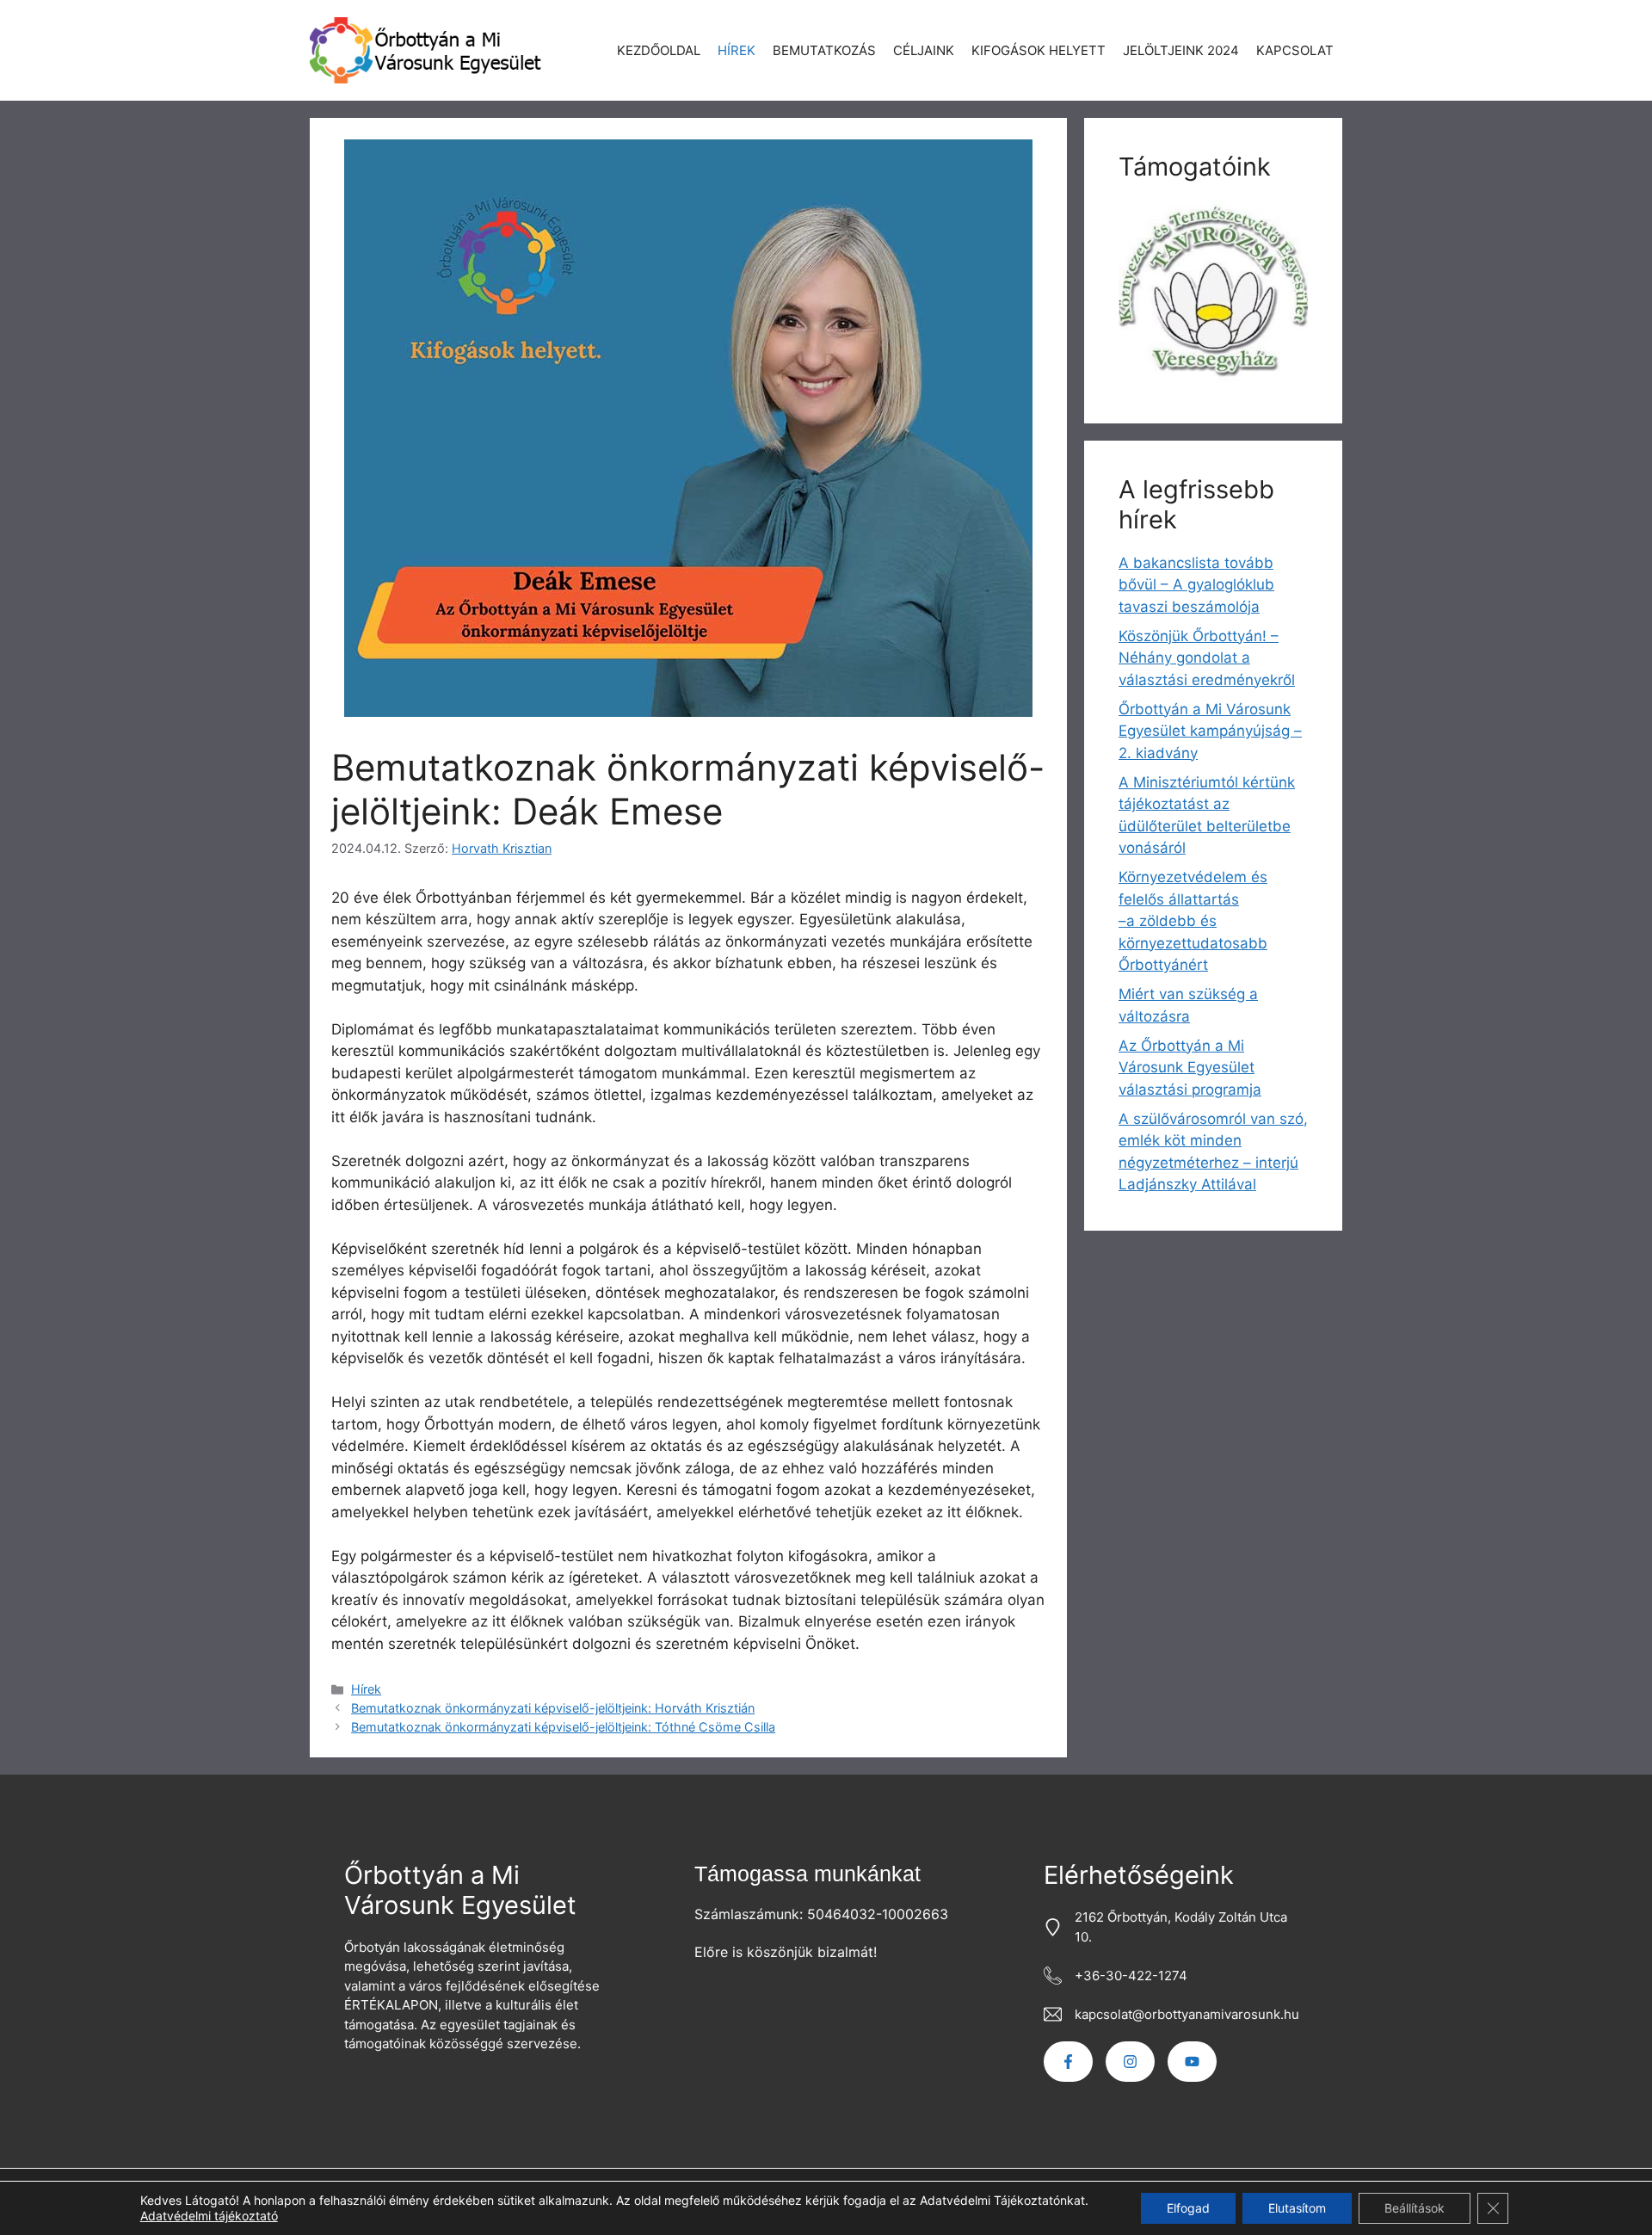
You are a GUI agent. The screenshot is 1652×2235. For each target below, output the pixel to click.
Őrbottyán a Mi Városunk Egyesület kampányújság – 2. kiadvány (1210, 731)
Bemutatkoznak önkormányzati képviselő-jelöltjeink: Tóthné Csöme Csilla (563, 1727)
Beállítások (1415, 2208)
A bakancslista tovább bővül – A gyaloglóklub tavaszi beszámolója (1196, 585)
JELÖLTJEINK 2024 (1181, 50)
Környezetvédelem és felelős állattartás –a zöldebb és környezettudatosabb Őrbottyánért (1193, 921)
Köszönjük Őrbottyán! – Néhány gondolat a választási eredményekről (1207, 658)
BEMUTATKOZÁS (824, 50)
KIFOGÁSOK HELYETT (1039, 50)
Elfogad (1188, 2208)
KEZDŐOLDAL (659, 50)
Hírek (366, 1689)
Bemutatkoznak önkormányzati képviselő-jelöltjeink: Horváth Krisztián (553, 1708)
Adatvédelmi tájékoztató (209, 2216)
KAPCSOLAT (1295, 50)
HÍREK (737, 50)
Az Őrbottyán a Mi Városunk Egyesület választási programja (1190, 1068)
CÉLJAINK (924, 50)
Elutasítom (1297, 2208)
